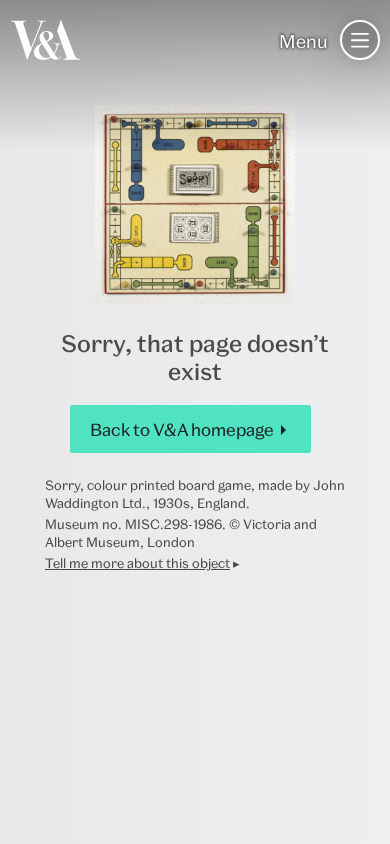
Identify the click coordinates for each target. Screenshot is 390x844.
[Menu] (360, 40)
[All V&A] (45, 40)
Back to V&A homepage (182, 429)
